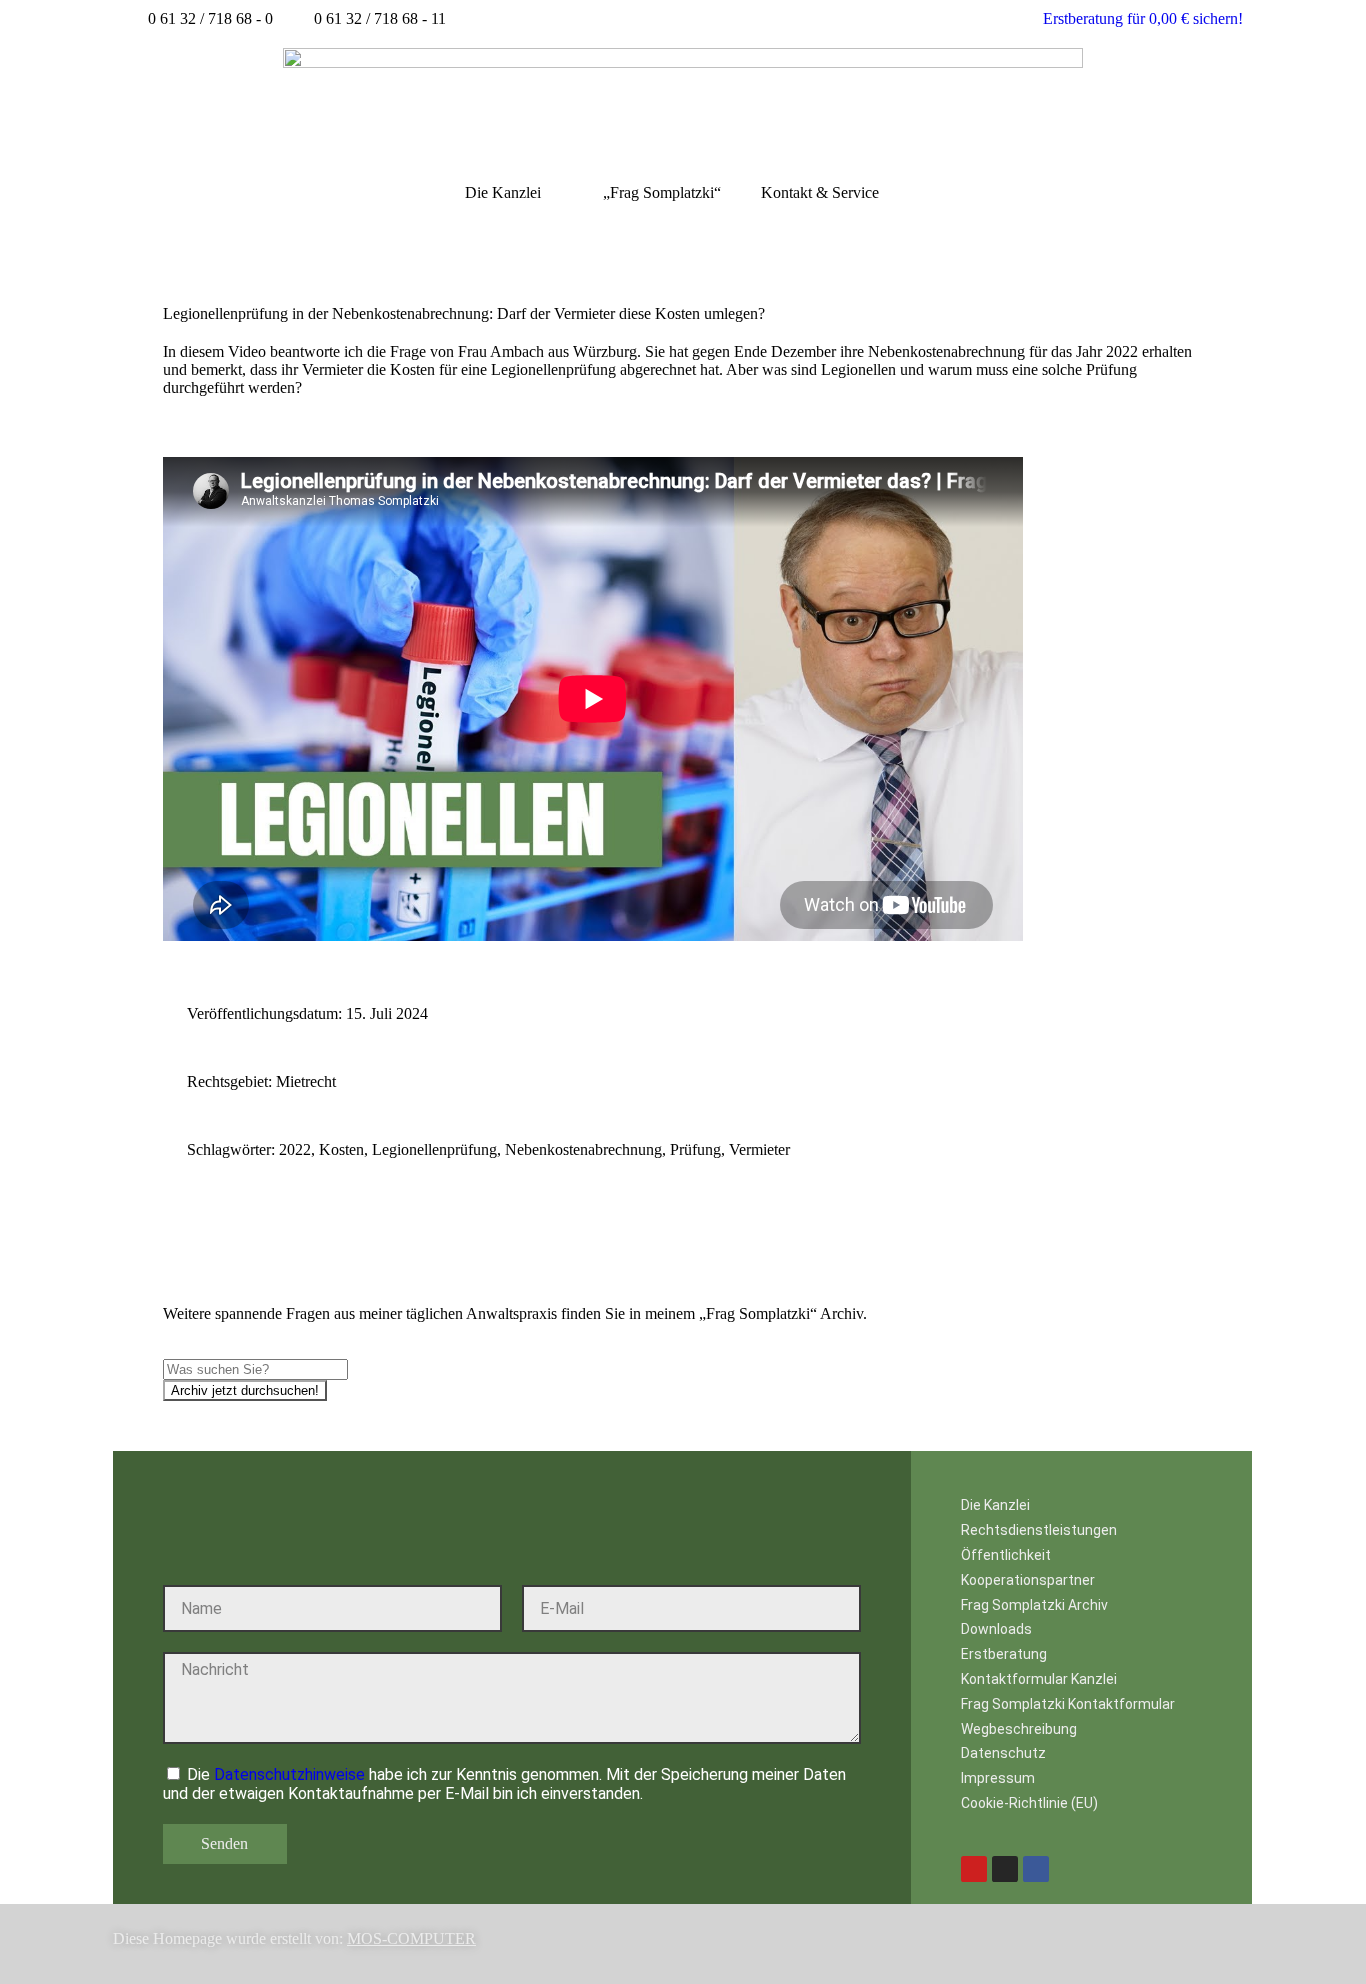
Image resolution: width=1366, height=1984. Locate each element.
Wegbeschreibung (1019, 1729)
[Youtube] (974, 1869)
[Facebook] (1036, 1869)
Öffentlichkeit (1006, 1555)
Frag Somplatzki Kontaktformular (1068, 1704)
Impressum (998, 1778)
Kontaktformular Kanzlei (1039, 1679)
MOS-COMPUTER (411, 1938)
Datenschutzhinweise (289, 1774)
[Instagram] (1005, 1869)
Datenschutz (1003, 1753)
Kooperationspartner (1028, 1580)
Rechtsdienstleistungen (1039, 1530)
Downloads (996, 1629)
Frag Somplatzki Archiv (1034, 1605)
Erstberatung (1004, 1654)
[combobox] (255, 1369)
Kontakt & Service (820, 192)
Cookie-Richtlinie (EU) (1029, 1803)
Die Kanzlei (503, 192)
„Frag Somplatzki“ (662, 192)
